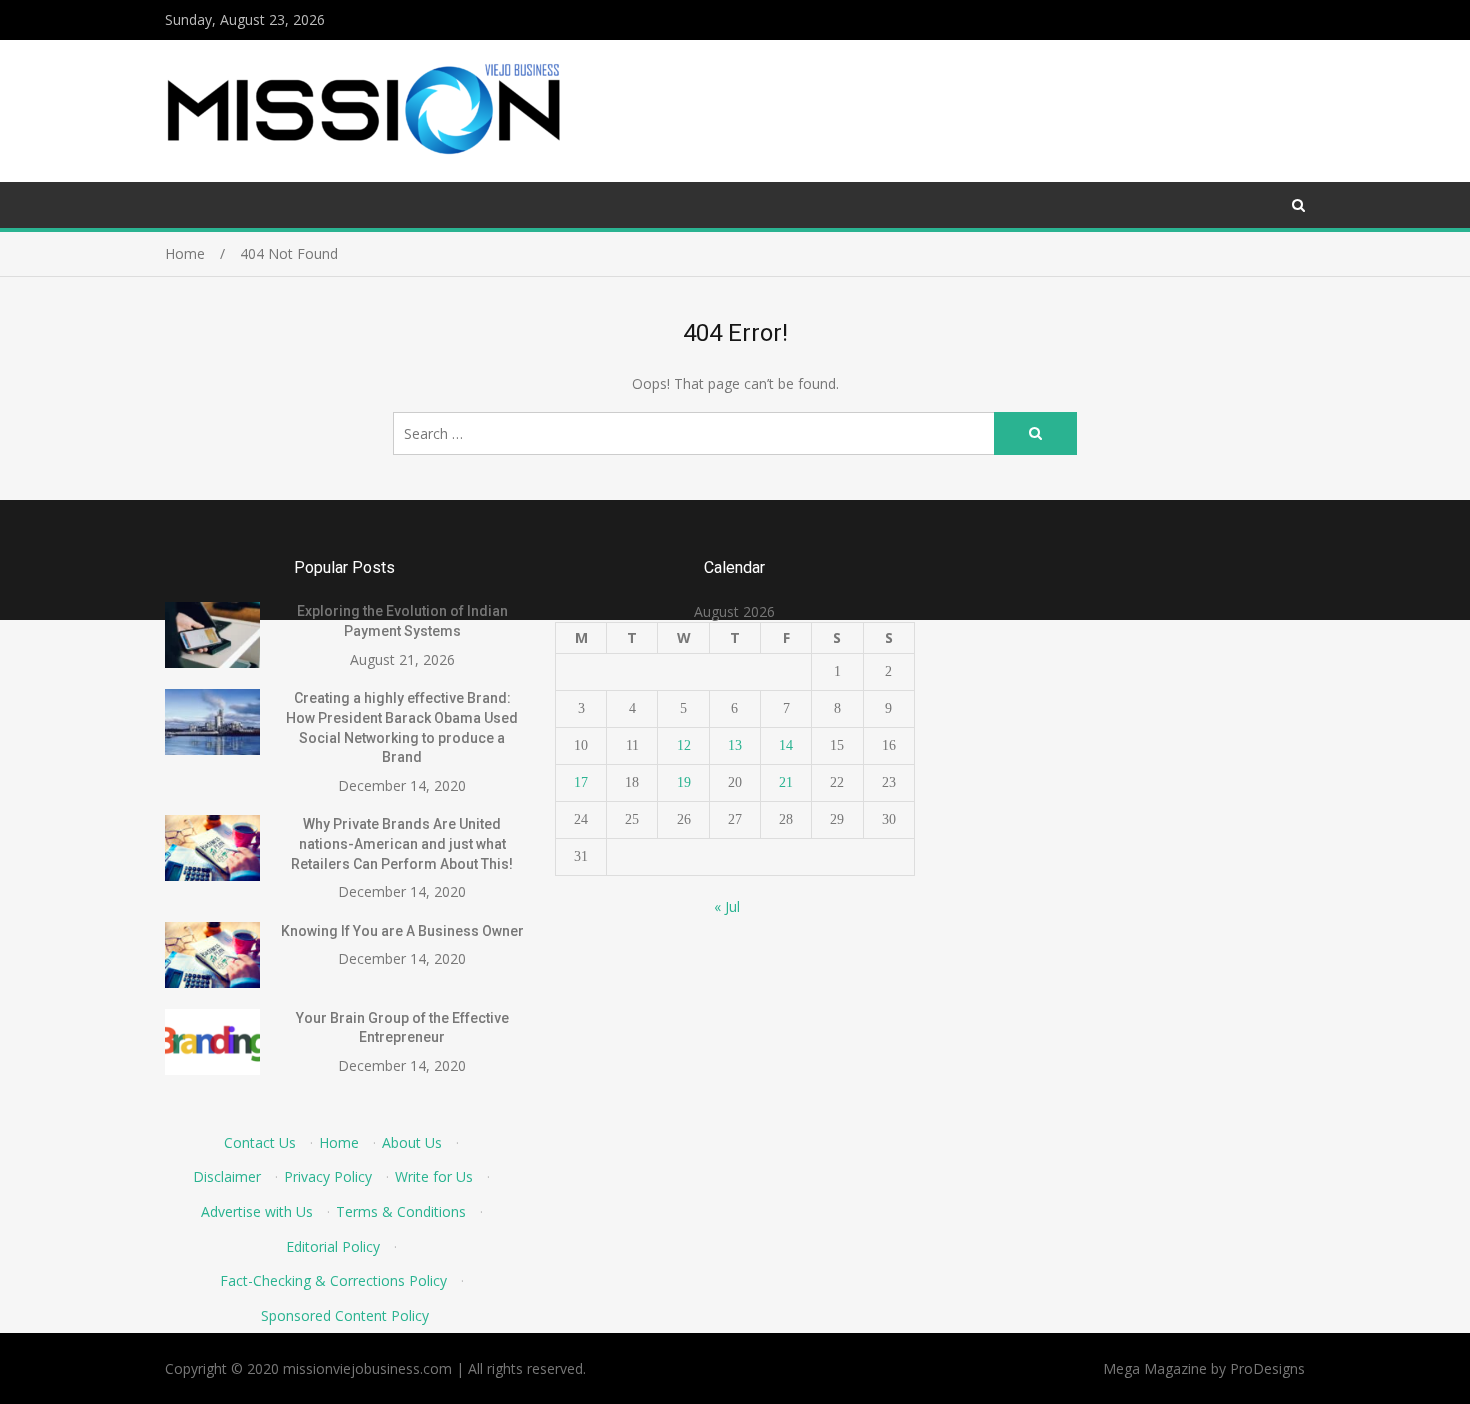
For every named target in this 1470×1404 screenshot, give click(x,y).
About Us (412, 1142)
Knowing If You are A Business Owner (402, 931)
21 (786, 782)
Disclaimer (227, 1176)
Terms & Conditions (401, 1211)
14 (786, 745)
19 (684, 782)
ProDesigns (1267, 1368)
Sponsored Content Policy (345, 1315)
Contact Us (260, 1142)
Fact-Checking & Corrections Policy (333, 1280)
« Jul (727, 906)
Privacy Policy (328, 1176)
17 (581, 782)
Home (339, 1142)
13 (735, 745)
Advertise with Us (257, 1211)
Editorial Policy (333, 1246)
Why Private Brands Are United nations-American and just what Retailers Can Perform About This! (402, 843)
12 (684, 745)
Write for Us (434, 1176)
